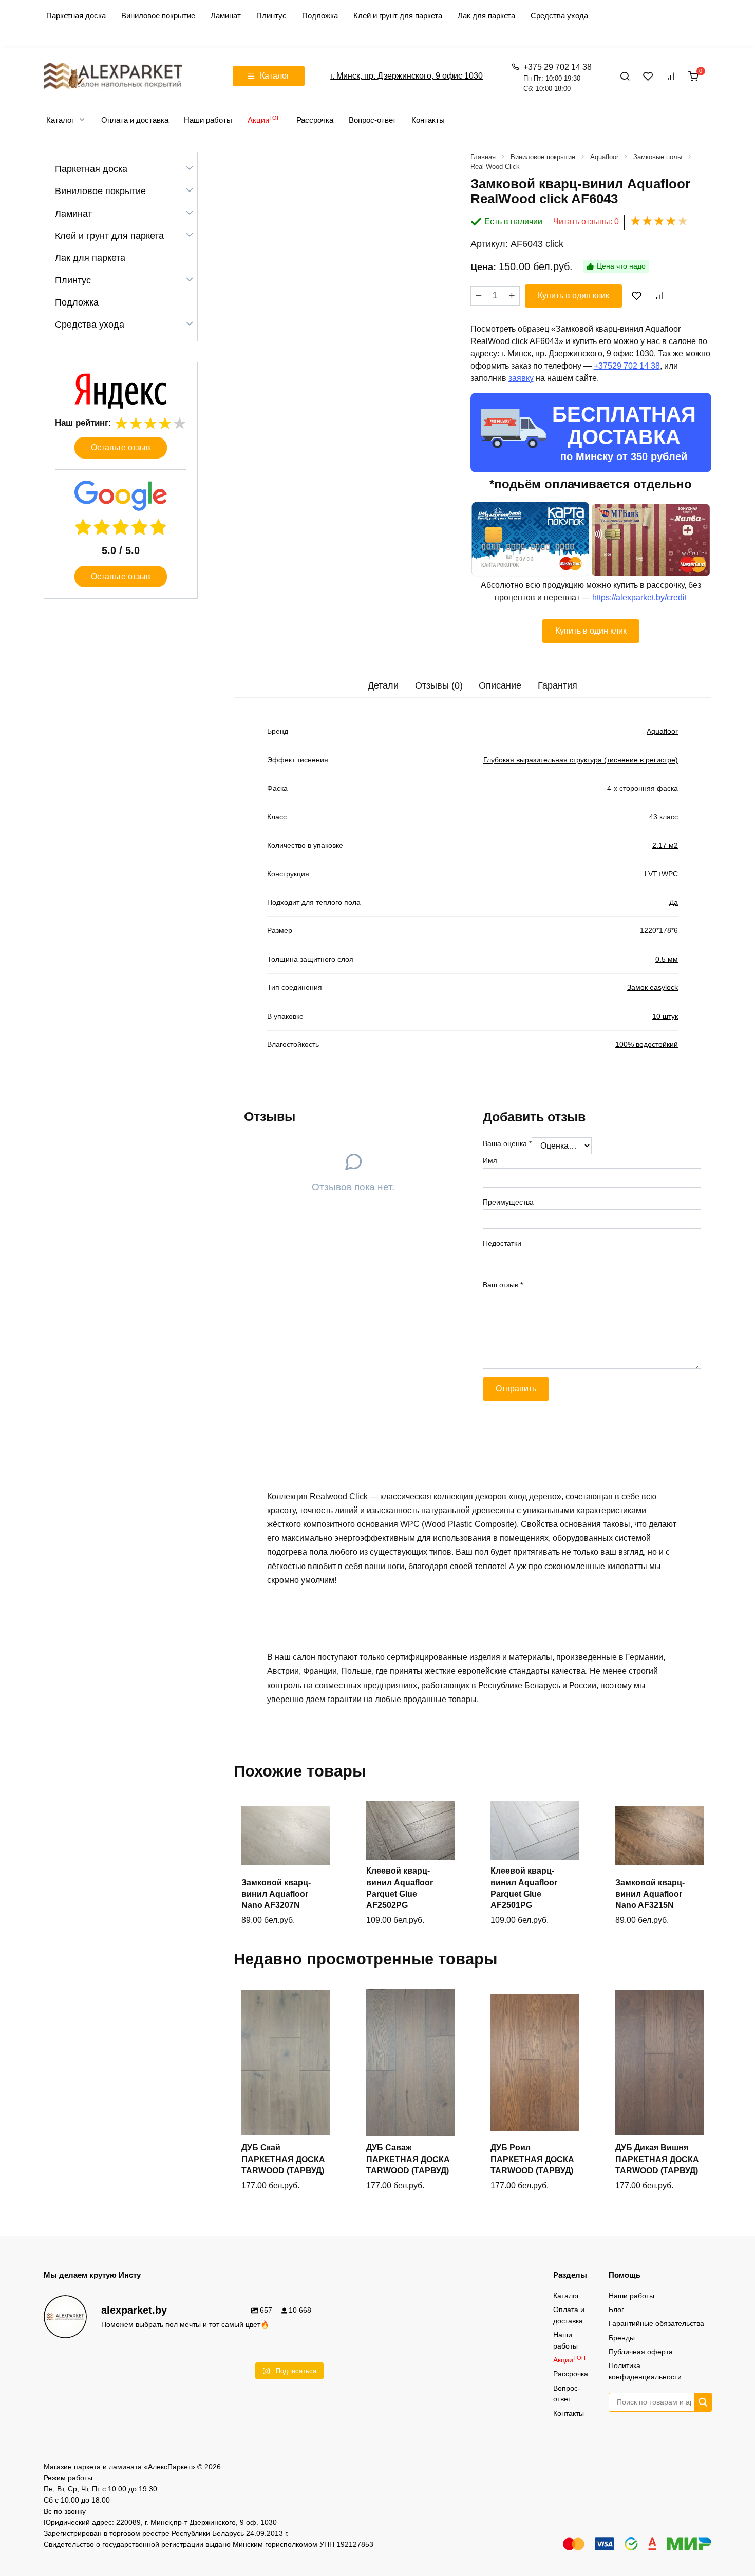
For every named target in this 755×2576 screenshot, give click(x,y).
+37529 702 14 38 (627, 366)
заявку (521, 378)
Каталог (60, 120)
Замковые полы (658, 157)
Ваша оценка (507, 1143)
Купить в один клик (573, 295)
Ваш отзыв (503, 1285)
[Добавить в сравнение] (659, 296)
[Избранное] (648, 76)
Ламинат (226, 16)
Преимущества (508, 1202)
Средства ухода (559, 16)
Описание (500, 685)
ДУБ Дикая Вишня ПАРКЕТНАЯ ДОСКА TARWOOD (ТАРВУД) (657, 2159)
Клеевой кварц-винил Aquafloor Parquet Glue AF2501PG (524, 1888)
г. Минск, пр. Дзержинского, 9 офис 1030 (407, 76)
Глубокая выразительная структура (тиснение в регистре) (581, 760)
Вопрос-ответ (372, 120)
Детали (383, 685)
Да (674, 902)
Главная (483, 157)
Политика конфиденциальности (645, 2371)
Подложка (320, 16)
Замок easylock (653, 987)
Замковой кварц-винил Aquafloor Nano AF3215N (650, 1894)
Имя (490, 1160)
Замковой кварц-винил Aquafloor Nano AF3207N (276, 1894)
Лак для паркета (486, 16)
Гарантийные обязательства (656, 2323)
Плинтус (271, 16)
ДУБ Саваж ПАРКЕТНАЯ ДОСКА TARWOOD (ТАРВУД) (408, 2159)
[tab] (383, 686)
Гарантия (558, 685)
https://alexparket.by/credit (639, 597)
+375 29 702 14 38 (557, 78)
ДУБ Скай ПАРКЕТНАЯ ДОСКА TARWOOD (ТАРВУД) (283, 2159)
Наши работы (208, 120)
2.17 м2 (665, 845)
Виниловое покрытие (158, 16)
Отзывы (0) (439, 685)
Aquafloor (604, 157)
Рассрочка (315, 120)
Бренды (622, 2338)
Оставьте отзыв (121, 447)
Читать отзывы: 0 (586, 222)
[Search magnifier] (703, 2402)
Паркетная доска (76, 16)
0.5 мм (667, 959)
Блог (616, 2310)
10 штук (665, 1016)
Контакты (428, 120)
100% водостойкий (647, 1044)
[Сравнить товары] (671, 76)
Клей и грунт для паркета (398, 16)
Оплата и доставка (135, 120)
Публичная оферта (641, 2352)
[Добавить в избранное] (637, 296)
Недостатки (502, 1243)
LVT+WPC (661, 874)
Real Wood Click (495, 167)
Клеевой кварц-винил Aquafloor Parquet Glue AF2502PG (400, 1888)
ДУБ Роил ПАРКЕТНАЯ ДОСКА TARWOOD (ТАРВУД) (532, 2159)
